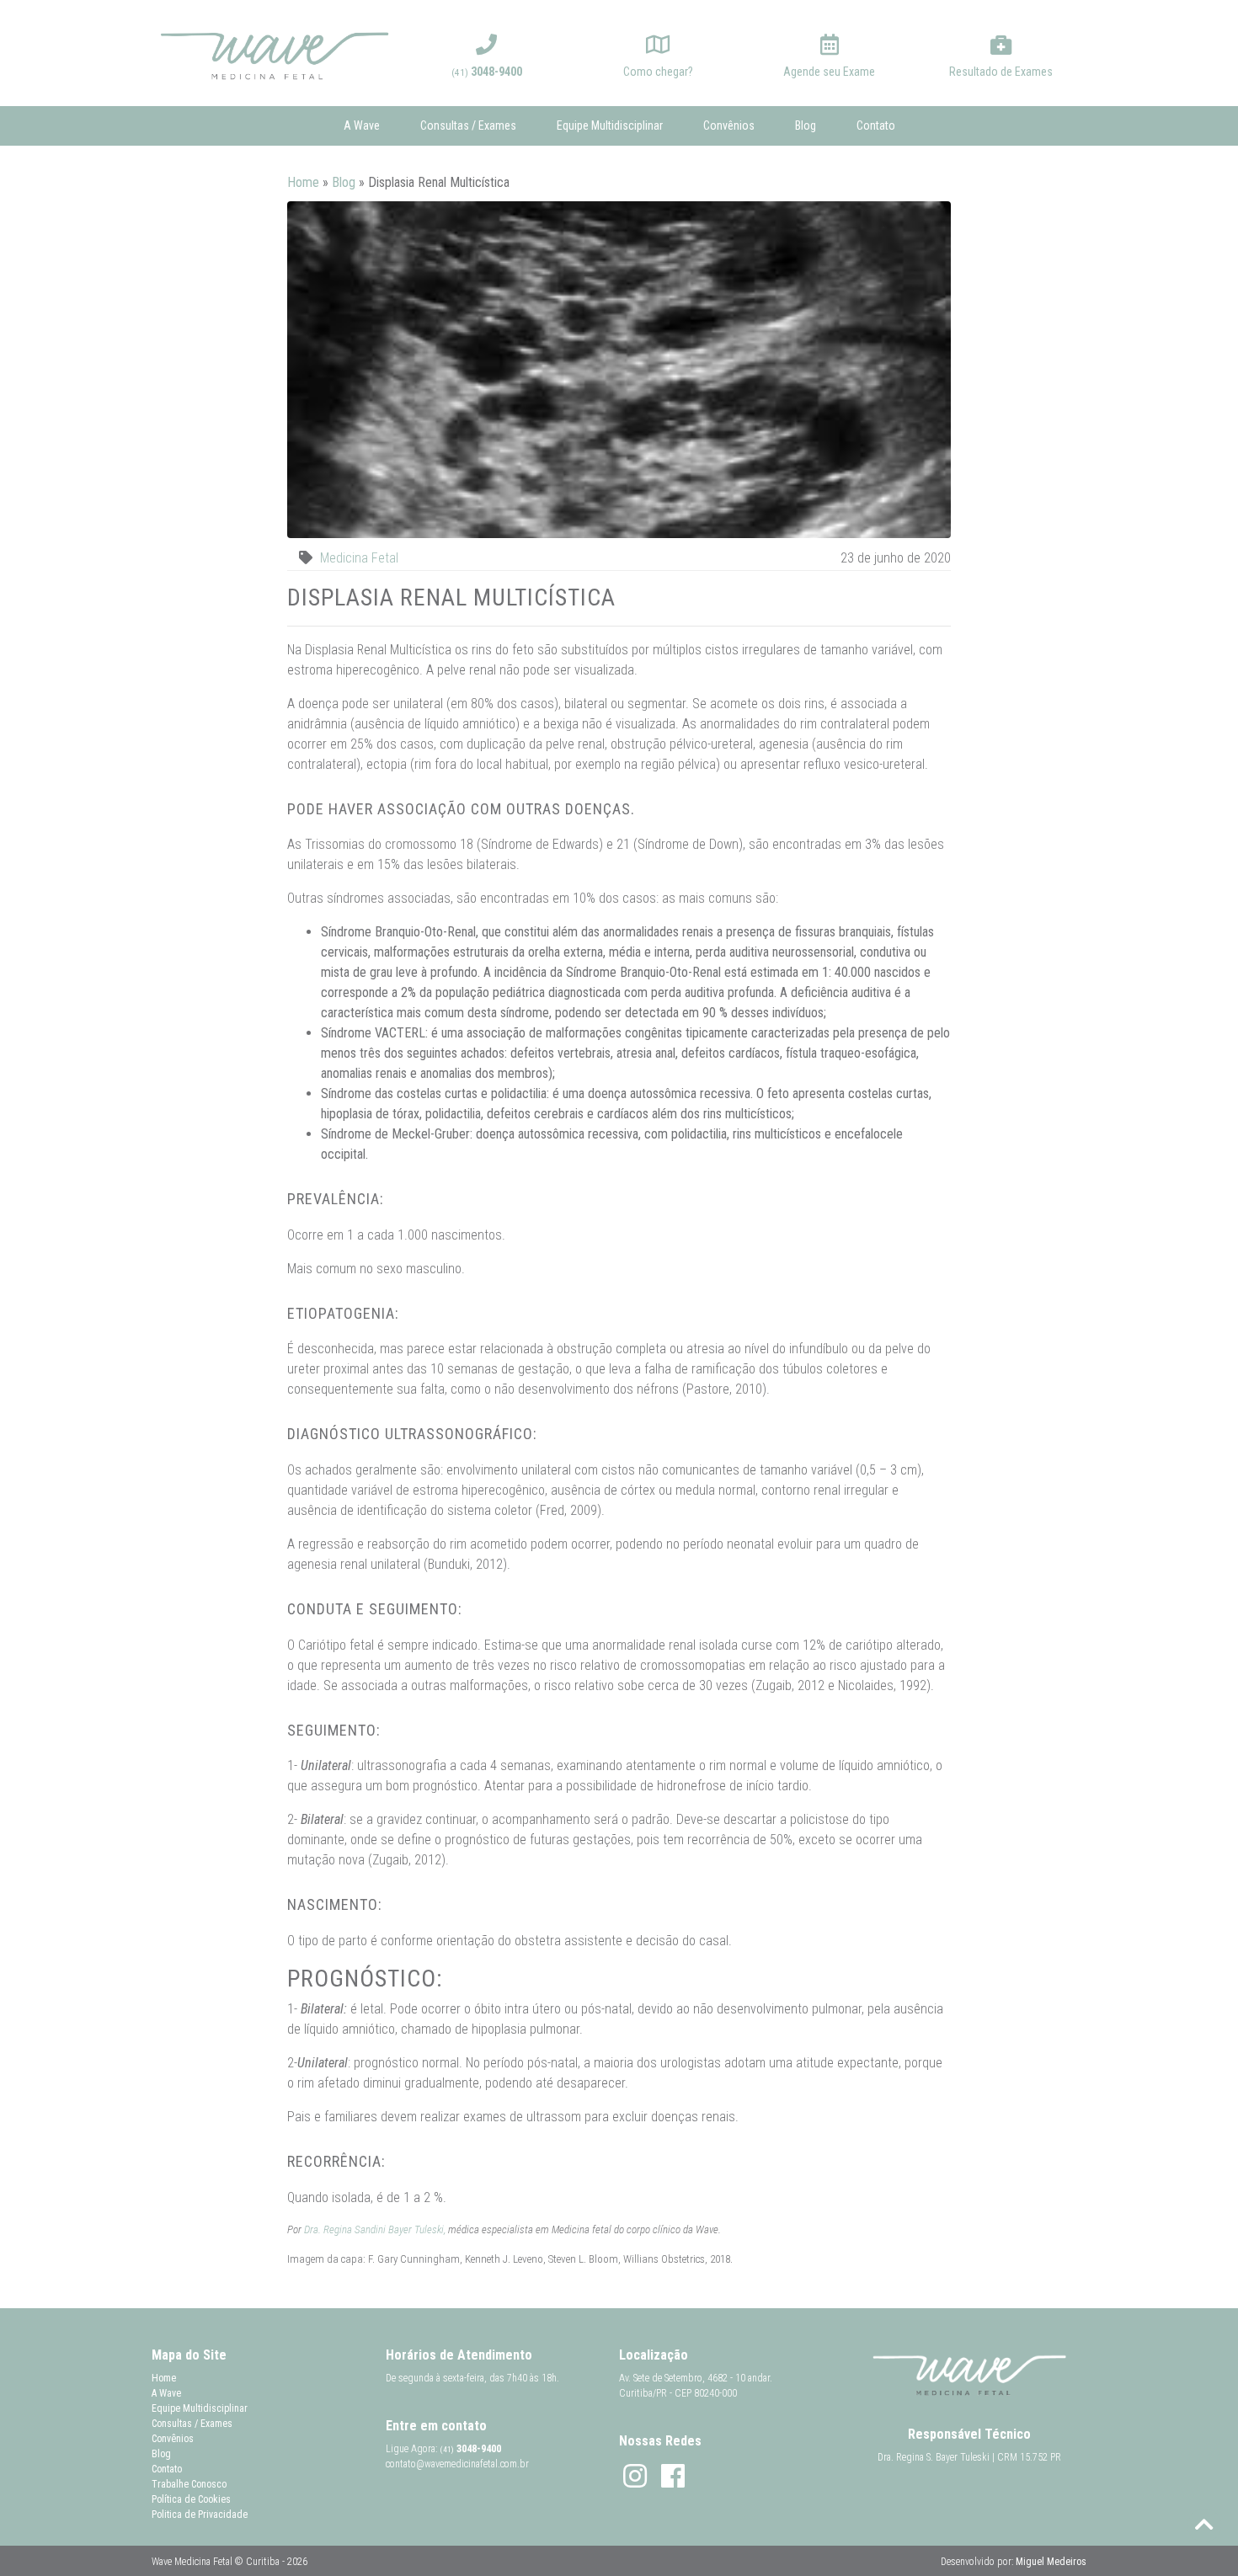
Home (303, 182)
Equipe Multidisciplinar (610, 125)
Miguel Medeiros (1051, 2562)
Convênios (729, 125)
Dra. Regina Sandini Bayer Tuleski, (375, 2229)
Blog (806, 125)
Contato (876, 125)
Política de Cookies (191, 2499)
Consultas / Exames (468, 125)
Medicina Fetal (359, 558)
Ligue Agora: (443, 2449)
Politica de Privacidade (200, 2515)
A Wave (362, 125)
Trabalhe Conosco (189, 2484)
